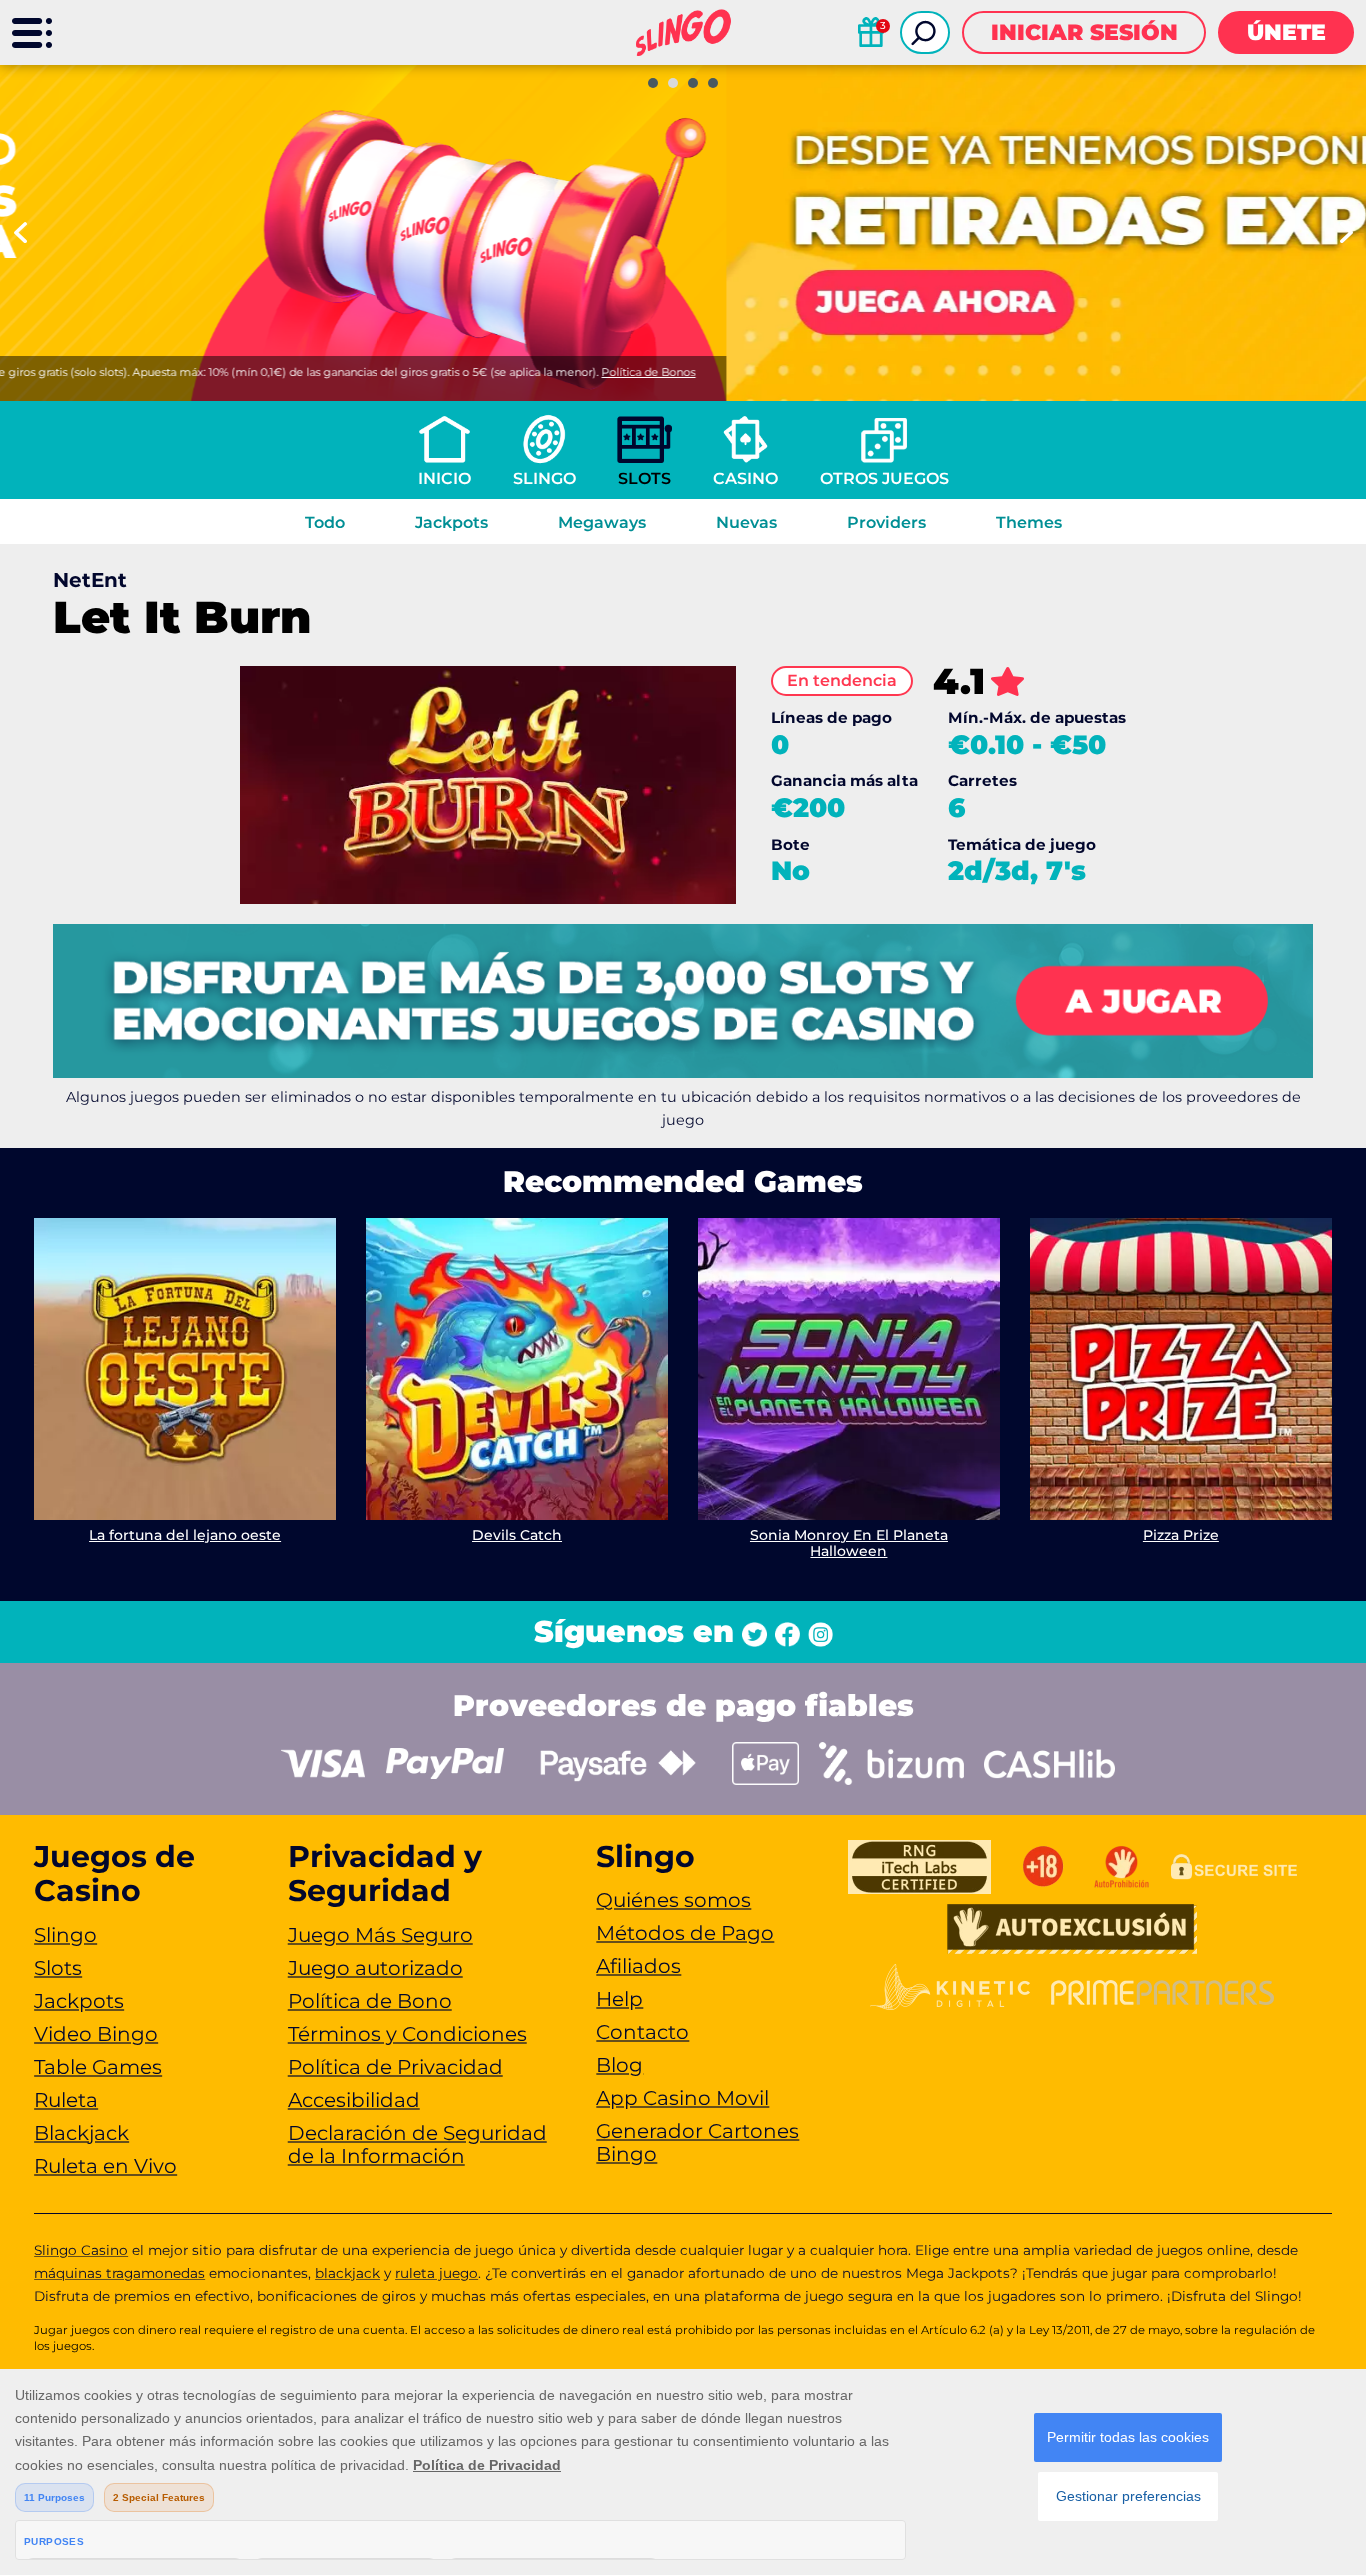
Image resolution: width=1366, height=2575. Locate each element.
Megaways (602, 522)
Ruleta (66, 2100)
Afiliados (638, 1966)
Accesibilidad (354, 2100)
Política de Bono (370, 2001)
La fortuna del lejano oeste (185, 1535)
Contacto (642, 2032)
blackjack (347, 2273)
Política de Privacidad (395, 2067)
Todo (325, 522)
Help (619, 1999)
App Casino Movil (682, 2098)
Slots (644, 478)
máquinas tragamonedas (119, 2273)
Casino (745, 478)
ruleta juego (436, 2273)
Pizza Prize (1181, 1535)
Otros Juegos (884, 478)
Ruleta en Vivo (105, 2166)
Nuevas (746, 522)
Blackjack (81, 2133)
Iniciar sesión (1084, 32)
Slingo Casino (81, 2250)
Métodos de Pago (685, 1933)
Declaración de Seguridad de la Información (417, 2144)
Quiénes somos (673, 1900)
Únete (1286, 32)
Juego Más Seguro (380, 1935)
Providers (886, 522)
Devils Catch (517, 1535)
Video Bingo (96, 2034)
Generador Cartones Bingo (697, 2142)
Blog (619, 2065)
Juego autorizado (375, 1968)
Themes (1029, 522)
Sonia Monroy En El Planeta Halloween (849, 1543)
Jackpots (451, 522)
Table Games (98, 2067)
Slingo (544, 478)
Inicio (444, 478)
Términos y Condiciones (407, 2034)
